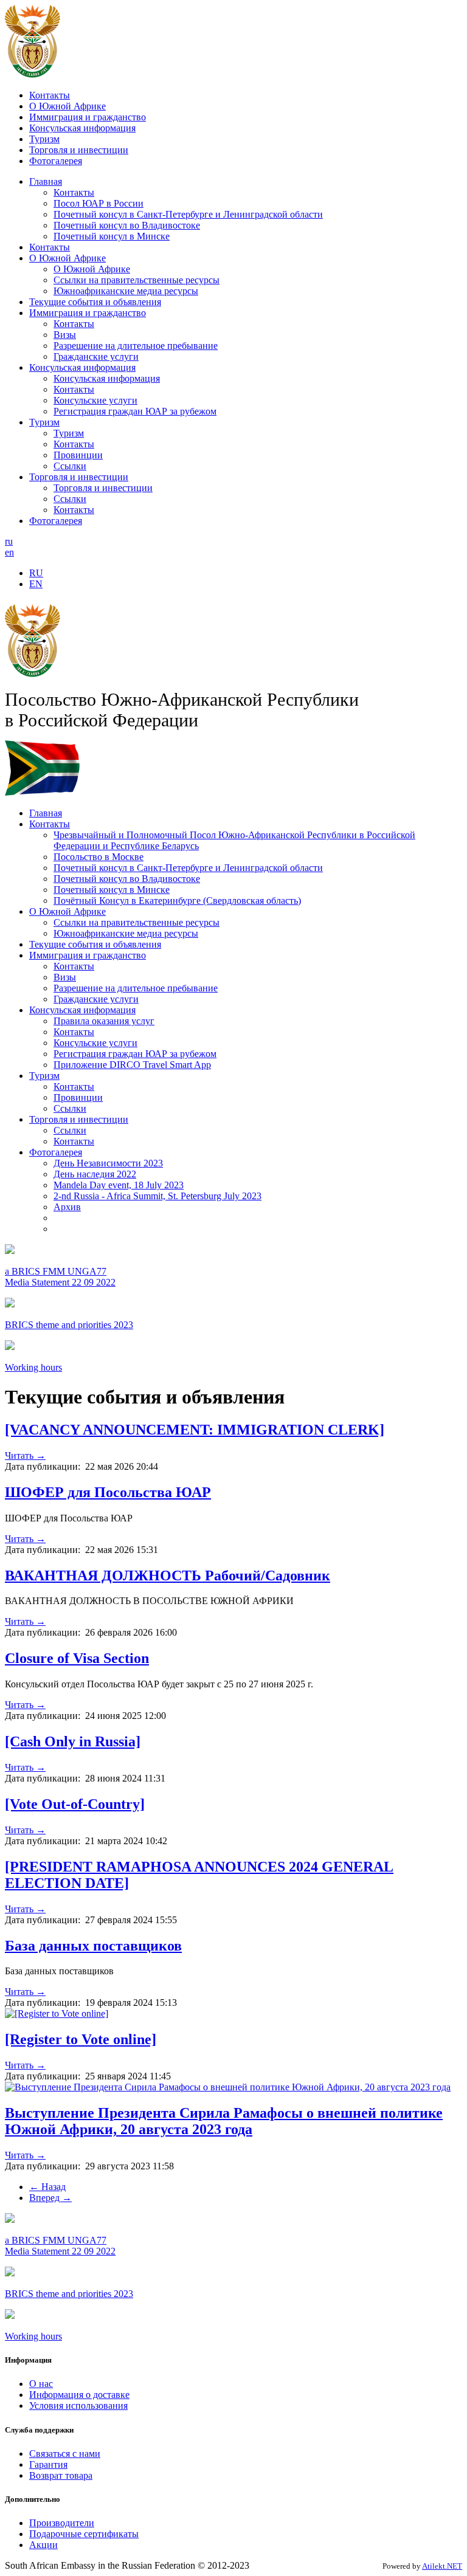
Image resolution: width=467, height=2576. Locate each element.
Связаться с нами (65, 2454)
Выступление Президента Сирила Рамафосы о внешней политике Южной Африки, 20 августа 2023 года (224, 2121)
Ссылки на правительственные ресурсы (137, 280)
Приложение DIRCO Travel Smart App (132, 1065)
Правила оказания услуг (104, 1021)
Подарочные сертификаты (84, 2534)
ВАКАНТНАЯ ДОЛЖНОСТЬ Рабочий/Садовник (168, 1576)
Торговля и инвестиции (79, 150)
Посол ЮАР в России (99, 203)
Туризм (44, 139)
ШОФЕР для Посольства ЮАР (108, 1492)
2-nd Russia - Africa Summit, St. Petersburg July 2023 (157, 1196)
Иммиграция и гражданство (88, 117)
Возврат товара (61, 2475)
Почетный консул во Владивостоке (127, 225)
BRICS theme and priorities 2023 (69, 1325)
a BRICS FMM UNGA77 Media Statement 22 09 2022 (60, 1277)
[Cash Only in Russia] (73, 1741)
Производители (62, 2523)
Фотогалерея (56, 161)
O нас (41, 2384)
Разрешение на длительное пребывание (136, 346)
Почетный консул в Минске (112, 236)
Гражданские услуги (96, 356)
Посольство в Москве (99, 857)
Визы (65, 335)
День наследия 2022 (95, 1174)
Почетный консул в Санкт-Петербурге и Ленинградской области (188, 214)
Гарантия (48, 2464)
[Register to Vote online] (81, 2039)
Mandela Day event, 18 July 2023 (119, 1185)
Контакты (50, 95)
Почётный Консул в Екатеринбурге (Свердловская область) (177, 901)
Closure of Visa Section (77, 1658)
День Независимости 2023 (108, 1163)
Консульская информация (82, 128)
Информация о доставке (79, 2395)
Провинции (78, 455)
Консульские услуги (95, 400)
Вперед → (50, 2198)
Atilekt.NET (442, 2566)
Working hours (33, 1367)
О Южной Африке (67, 106)
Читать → (25, 1455)
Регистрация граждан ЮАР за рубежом (135, 411)
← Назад (47, 2187)
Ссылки (70, 466)
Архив (67, 1207)
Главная (46, 181)
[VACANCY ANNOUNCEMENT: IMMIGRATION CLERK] (195, 1430)
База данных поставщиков (93, 1946)
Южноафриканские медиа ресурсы (126, 291)
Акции (43, 2545)
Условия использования (78, 2406)
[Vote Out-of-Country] (75, 1804)
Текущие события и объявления (95, 302)
